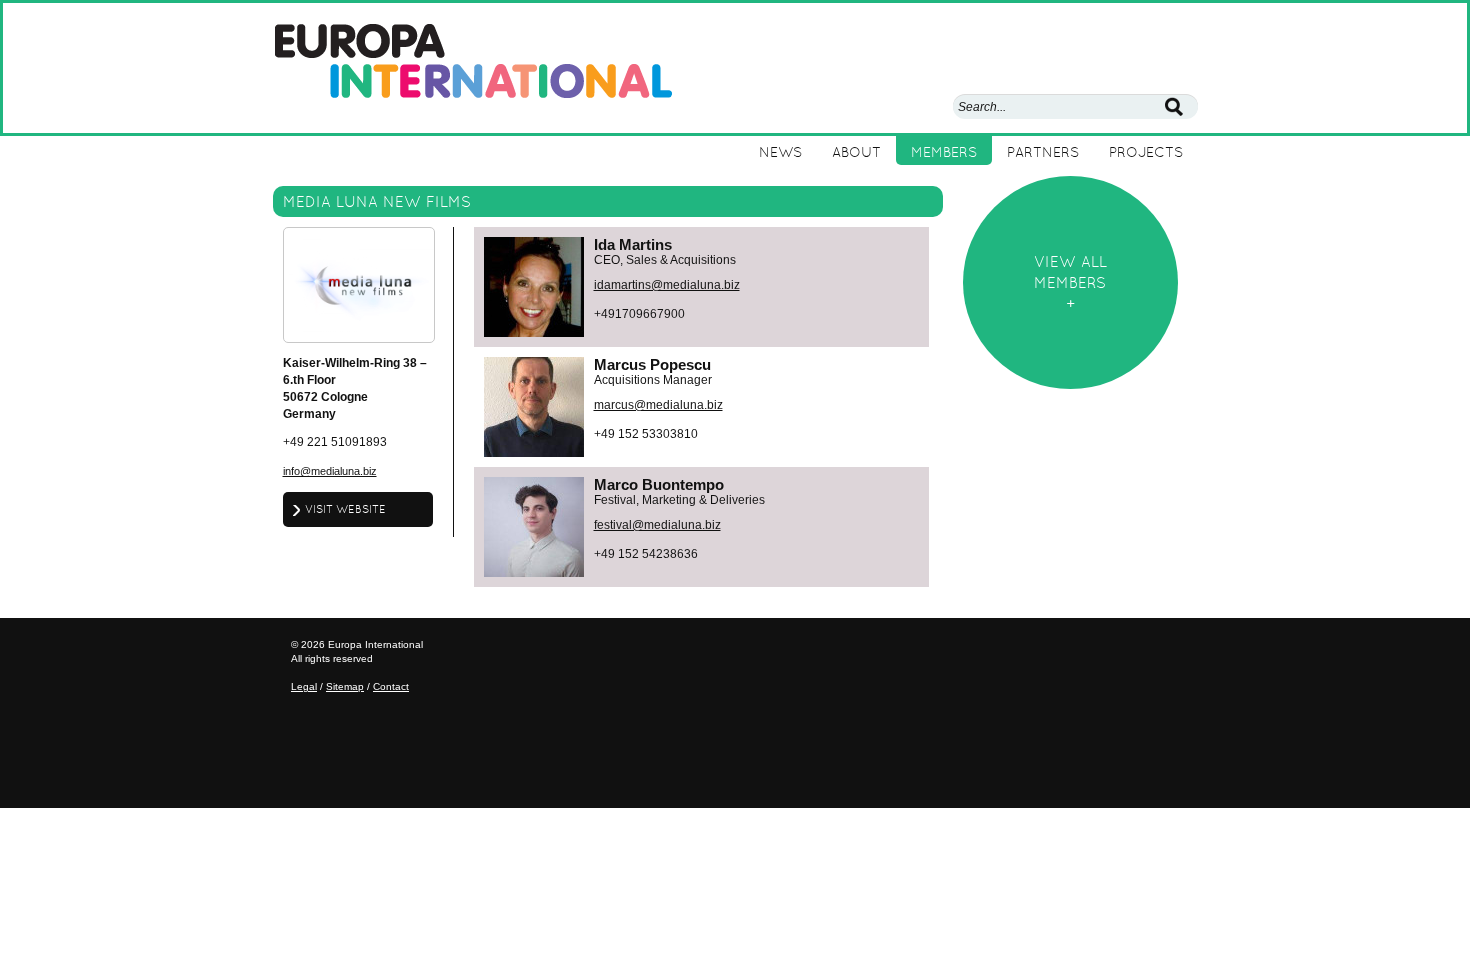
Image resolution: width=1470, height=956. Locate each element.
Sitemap (345, 686)
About (856, 152)
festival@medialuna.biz (657, 525)
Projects (1146, 152)
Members (944, 152)
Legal (304, 686)
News (780, 152)
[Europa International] (473, 59)
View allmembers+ (1070, 282)
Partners (1043, 152)
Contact (391, 686)
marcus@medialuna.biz (658, 405)
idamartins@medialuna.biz (667, 285)
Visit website (345, 509)
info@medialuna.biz (330, 471)
